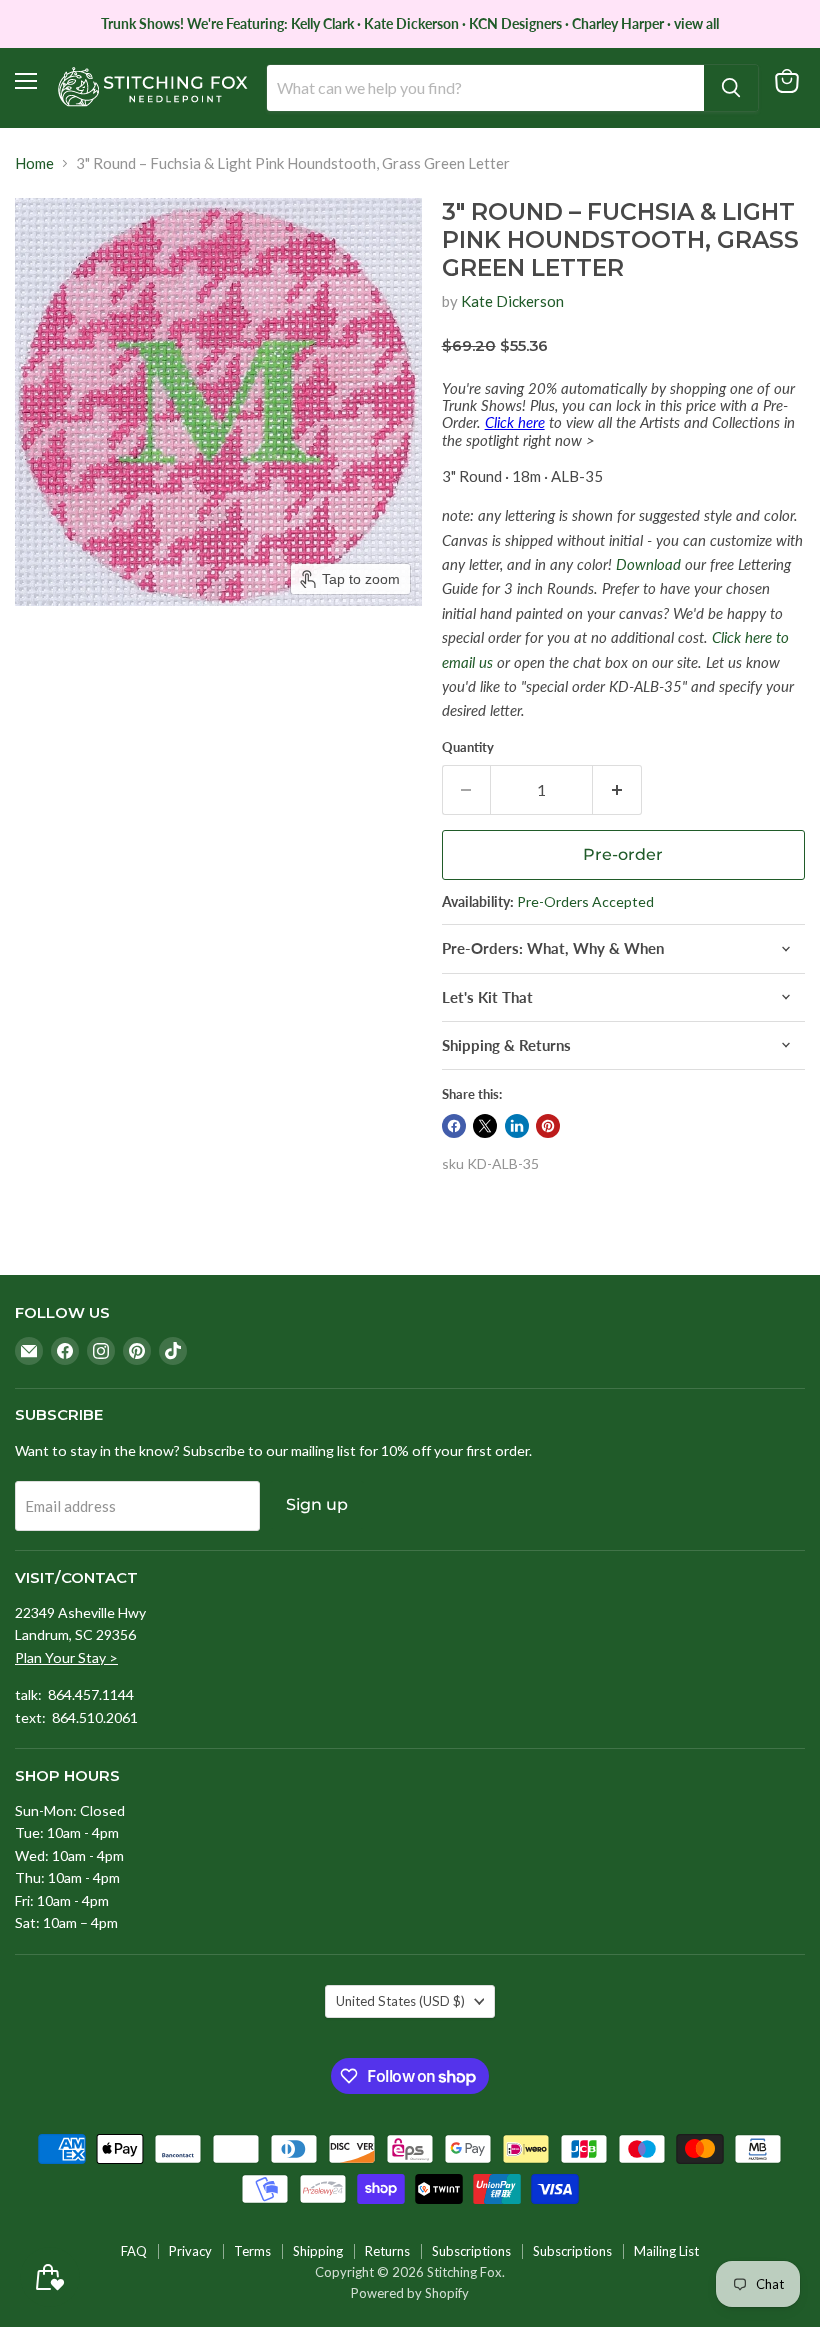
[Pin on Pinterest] (548, 1126)
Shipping (318, 2251)
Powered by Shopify (410, 2293)
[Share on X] (485, 1126)
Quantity (468, 747)
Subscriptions (471, 2251)
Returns (387, 2251)
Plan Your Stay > (66, 1657)
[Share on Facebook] (454, 1126)
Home (34, 163)
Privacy (190, 2251)
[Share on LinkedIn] (517, 1126)
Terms (252, 2251)
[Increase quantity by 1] (617, 790)
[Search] (731, 88)
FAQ (134, 2251)
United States (400, 2001)
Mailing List (666, 2251)
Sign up (317, 1504)
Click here (515, 422)
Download (648, 564)
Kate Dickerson (512, 301)
